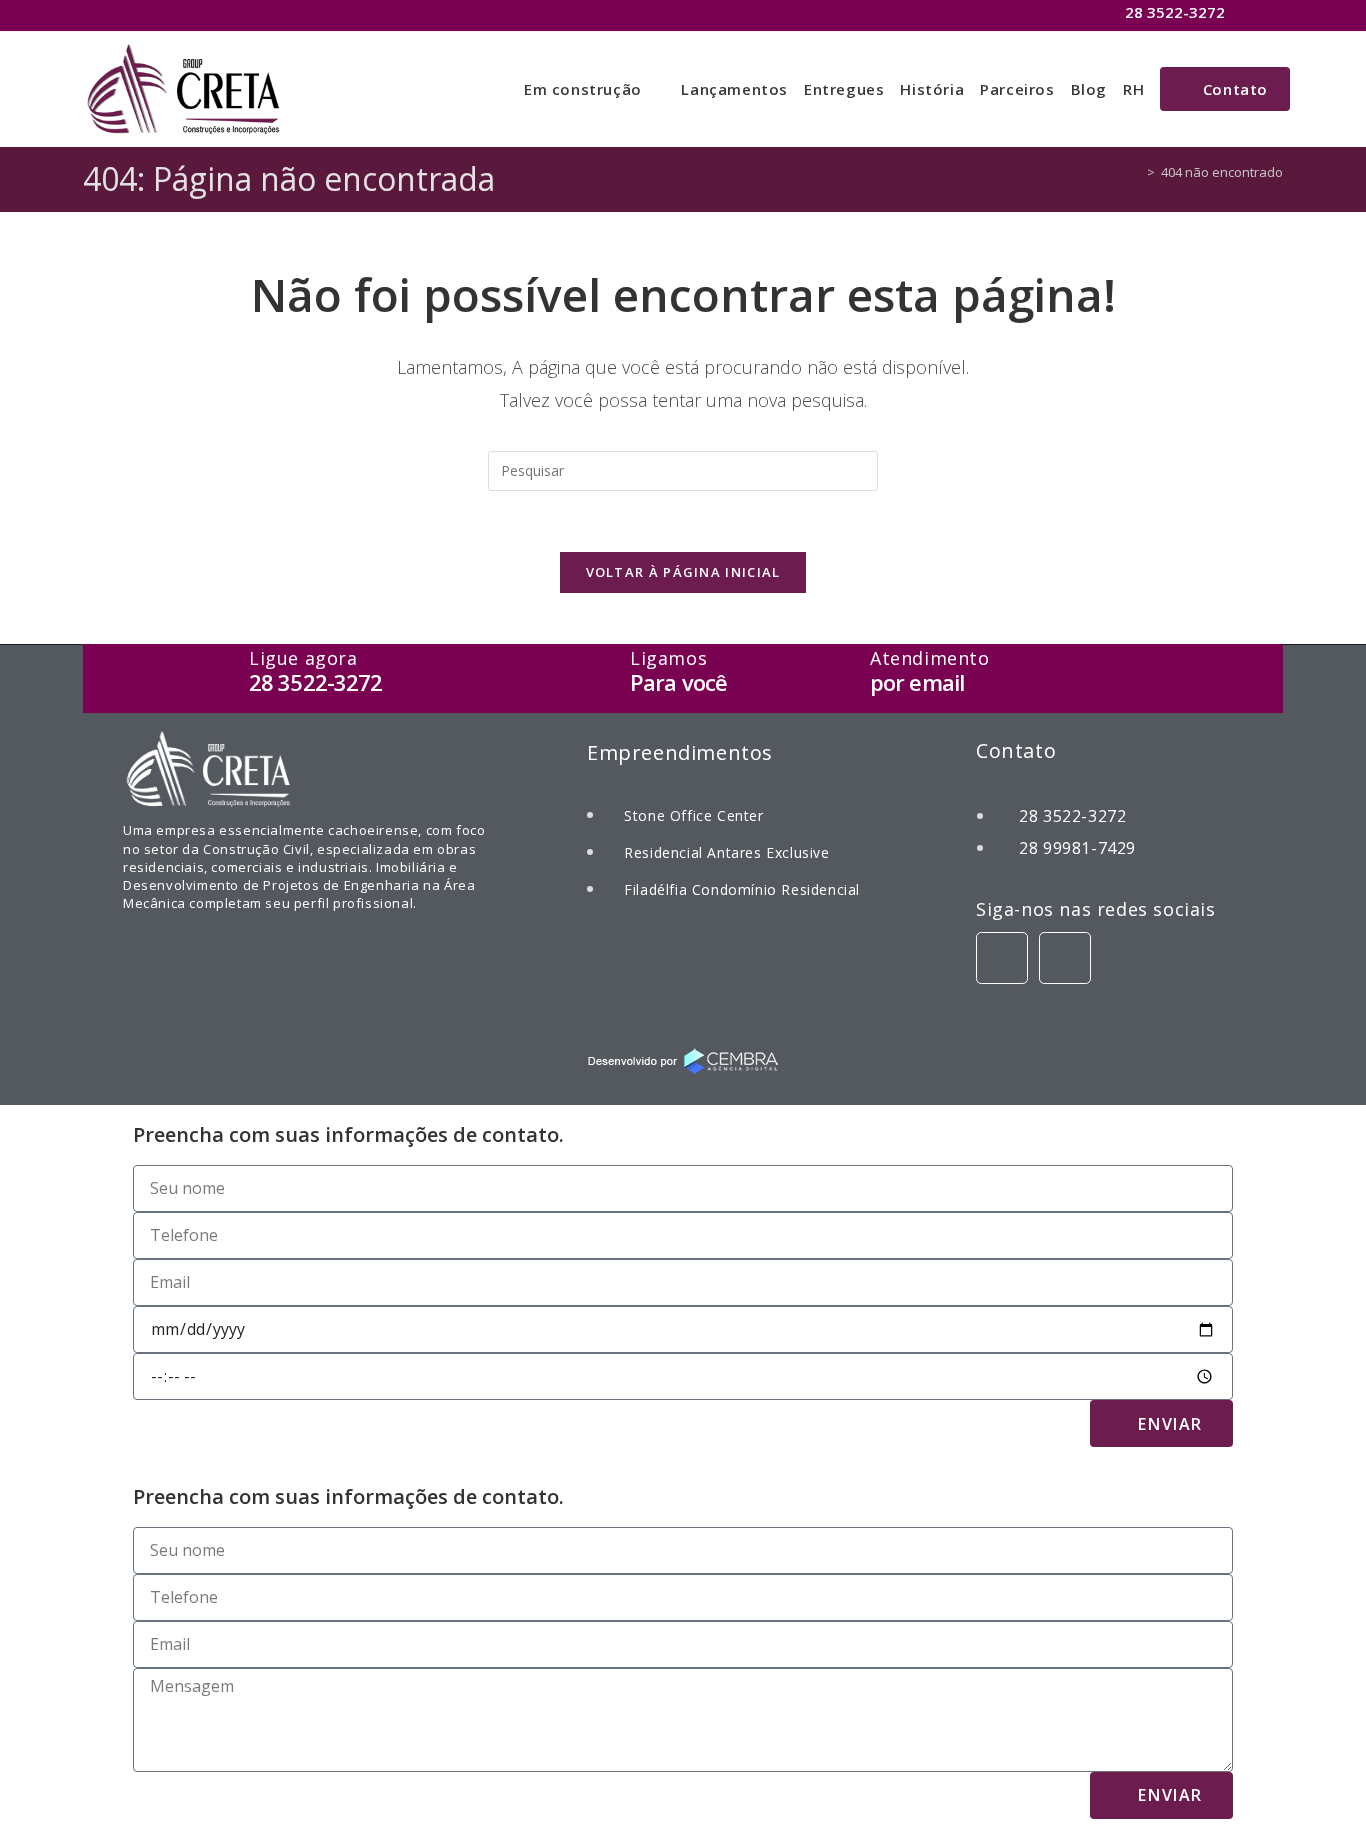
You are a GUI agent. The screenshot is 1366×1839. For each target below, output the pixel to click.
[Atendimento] (836, 679)
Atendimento (930, 658)
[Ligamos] (596, 679)
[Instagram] (1065, 958)
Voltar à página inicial (683, 572)
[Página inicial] (1136, 172)
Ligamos (668, 658)
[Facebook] (1002, 958)
